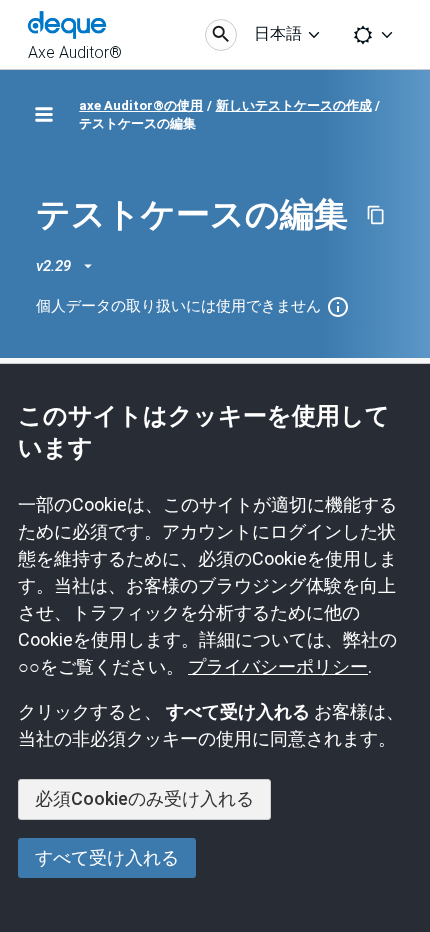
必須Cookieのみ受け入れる (144, 798)
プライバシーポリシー (278, 666)
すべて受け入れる (107, 857)
